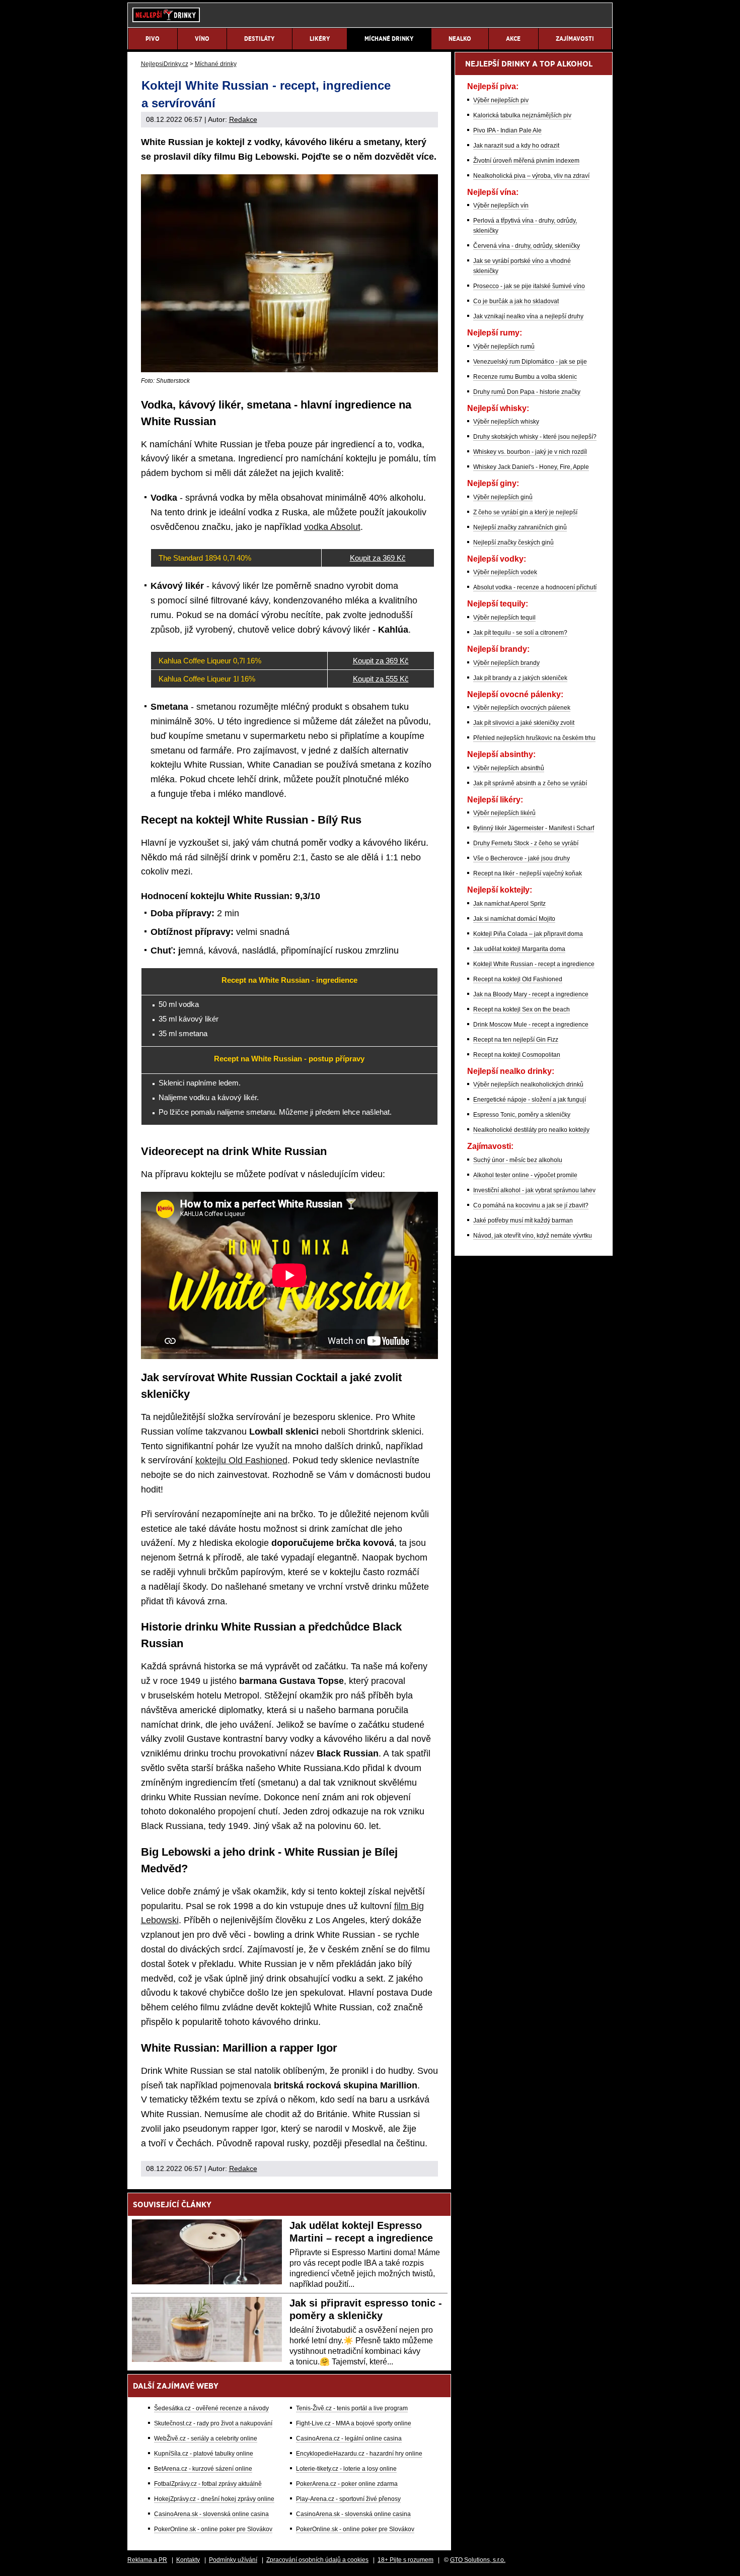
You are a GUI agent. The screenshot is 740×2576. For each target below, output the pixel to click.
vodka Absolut (332, 527)
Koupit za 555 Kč (381, 679)
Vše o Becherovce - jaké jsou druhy (522, 858)
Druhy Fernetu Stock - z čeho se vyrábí (526, 843)
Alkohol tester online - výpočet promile (525, 1175)
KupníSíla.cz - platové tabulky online (204, 2454)
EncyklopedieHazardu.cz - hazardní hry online (359, 2454)
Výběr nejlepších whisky (506, 422)
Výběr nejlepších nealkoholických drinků (528, 1084)
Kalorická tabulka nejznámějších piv (522, 115)
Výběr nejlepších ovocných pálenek (522, 708)
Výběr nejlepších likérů (504, 813)
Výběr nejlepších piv (501, 100)
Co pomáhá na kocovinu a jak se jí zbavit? (531, 1205)
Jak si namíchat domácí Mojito (514, 919)
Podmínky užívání (233, 2560)
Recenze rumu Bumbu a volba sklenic (525, 377)
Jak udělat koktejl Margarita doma (519, 949)
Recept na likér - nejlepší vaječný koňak (528, 873)
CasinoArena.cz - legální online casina (349, 2438)
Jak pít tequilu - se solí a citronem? (520, 633)
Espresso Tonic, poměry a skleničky (522, 1115)
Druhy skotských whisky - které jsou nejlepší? (535, 437)
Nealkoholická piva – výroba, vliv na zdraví (531, 176)
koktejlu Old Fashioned (241, 1460)
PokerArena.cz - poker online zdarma (347, 2484)
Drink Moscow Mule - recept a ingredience (531, 1025)
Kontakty (188, 2560)
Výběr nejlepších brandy (506, 663)
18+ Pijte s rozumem (405, 2560)
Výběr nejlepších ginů (503, 497)
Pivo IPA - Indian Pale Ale (507, 130)
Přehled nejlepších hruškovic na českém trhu (534, 738)
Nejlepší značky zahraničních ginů (520, 527)
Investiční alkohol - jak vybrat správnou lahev (534, 1190)
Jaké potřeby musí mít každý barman (523, 1221)
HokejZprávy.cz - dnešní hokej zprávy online (214, 2499)
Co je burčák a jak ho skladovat (516, 301)
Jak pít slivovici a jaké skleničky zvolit (524, 723)
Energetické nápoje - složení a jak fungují (530, 1100)
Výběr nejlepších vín (501, 206)
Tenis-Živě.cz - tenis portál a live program (352, 2408)
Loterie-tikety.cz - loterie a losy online (346, 2469)
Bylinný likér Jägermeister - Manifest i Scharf (534, 828)
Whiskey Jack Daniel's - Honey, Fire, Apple (531, 467)
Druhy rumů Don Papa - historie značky (527, 392)
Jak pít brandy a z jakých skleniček (520, 678)
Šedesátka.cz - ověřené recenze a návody (211, 2408)
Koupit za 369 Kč (378, 558)
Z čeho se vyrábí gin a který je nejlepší (525, 512)
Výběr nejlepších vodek (505, 572)
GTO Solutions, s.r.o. (478, 2560)
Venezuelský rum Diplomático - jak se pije (530, 362)
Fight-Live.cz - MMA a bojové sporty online (354, 2423)
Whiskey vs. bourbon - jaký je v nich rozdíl (530, 452)
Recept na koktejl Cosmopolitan (517, 1055)
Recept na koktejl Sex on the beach (522, 1009)
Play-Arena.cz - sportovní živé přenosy (348, 2499)
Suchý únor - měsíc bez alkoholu (518, 1160)
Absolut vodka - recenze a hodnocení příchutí (535, 587)
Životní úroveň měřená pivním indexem (526, 161)
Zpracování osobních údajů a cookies (317, 2560)
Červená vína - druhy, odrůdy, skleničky (527, 246)
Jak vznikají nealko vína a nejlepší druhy (528, 316)
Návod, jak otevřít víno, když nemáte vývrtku (533, 1236)
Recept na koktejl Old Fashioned (518, 979)
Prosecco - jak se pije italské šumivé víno (529, 286)
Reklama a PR (147, 2560)
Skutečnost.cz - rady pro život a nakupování (213, 2423)
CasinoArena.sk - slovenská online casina (211, 2514)
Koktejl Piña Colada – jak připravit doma (528, 934)
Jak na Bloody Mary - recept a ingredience (531, 994)
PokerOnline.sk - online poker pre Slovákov (213, 2529)
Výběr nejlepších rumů (504, 347)
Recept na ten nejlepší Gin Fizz (516, 1040)
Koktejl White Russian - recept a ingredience (534, 964)
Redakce (243, 119)
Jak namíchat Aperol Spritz (509, 904)
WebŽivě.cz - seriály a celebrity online (206, 2438)
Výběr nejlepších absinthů (509, 768)
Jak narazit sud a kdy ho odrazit (516, 146)
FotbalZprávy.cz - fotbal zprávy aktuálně (208, 2484)
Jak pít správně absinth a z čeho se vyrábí (530, 783)
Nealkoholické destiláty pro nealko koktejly (531, 1130)
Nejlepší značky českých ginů (513, 543)
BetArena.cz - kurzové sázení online (203, 2469)
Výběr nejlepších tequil (504, 618)
